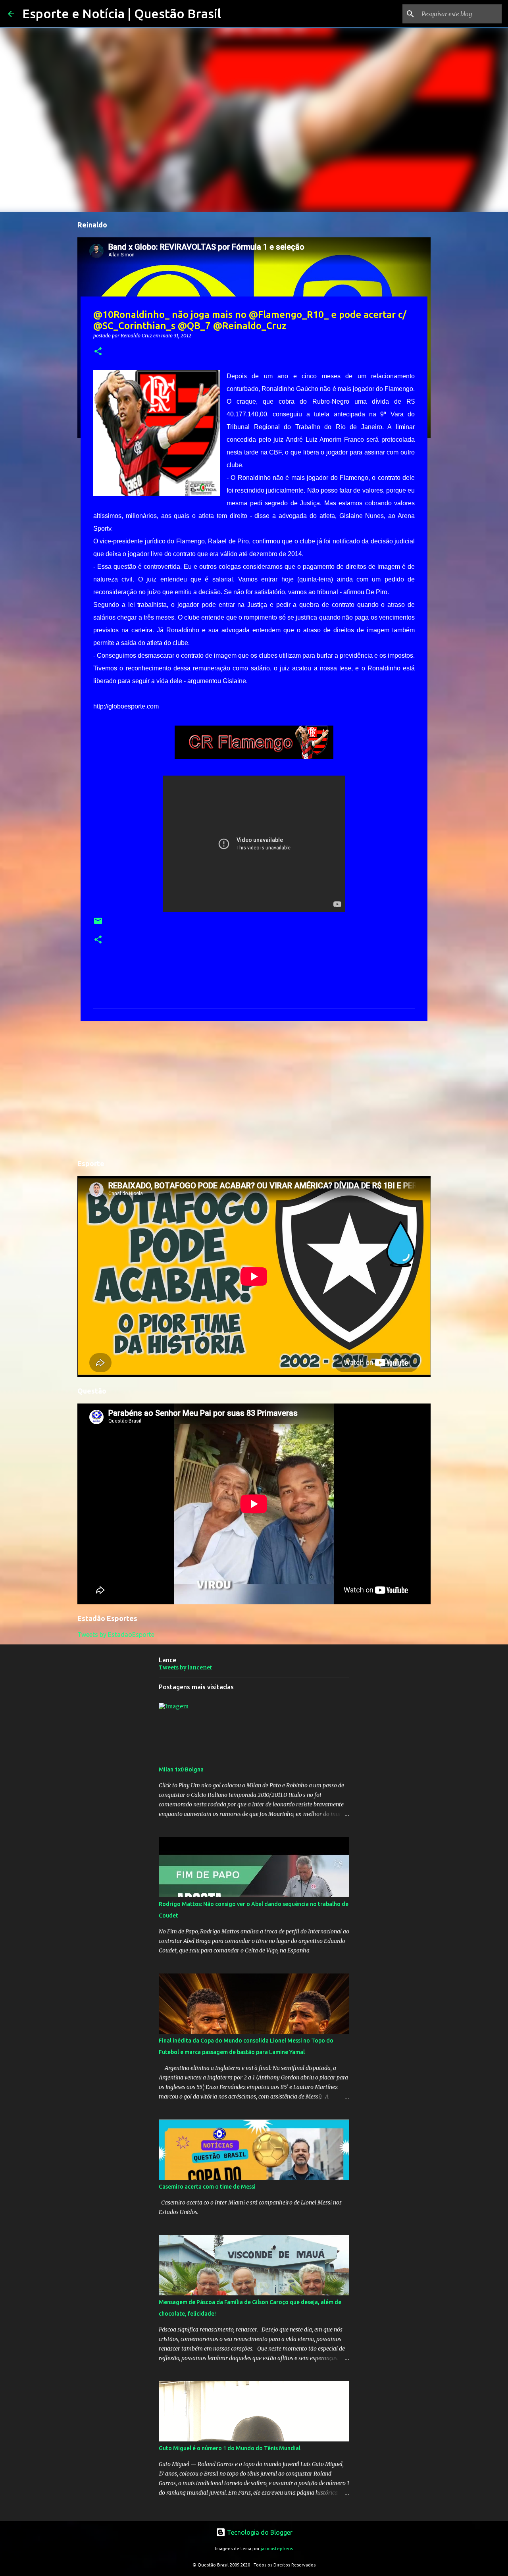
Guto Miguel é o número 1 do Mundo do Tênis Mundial (230, 2448)
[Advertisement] (254, 1089)
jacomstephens (277, 2549)
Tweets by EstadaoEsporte (116, 1635)
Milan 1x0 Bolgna (181, 1769)
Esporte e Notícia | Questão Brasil (122, 13)
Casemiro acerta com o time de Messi (207, 2187)
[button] (98, 352)
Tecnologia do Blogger (259, 2532)
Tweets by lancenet (185, 1667)
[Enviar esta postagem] (98, 924)
